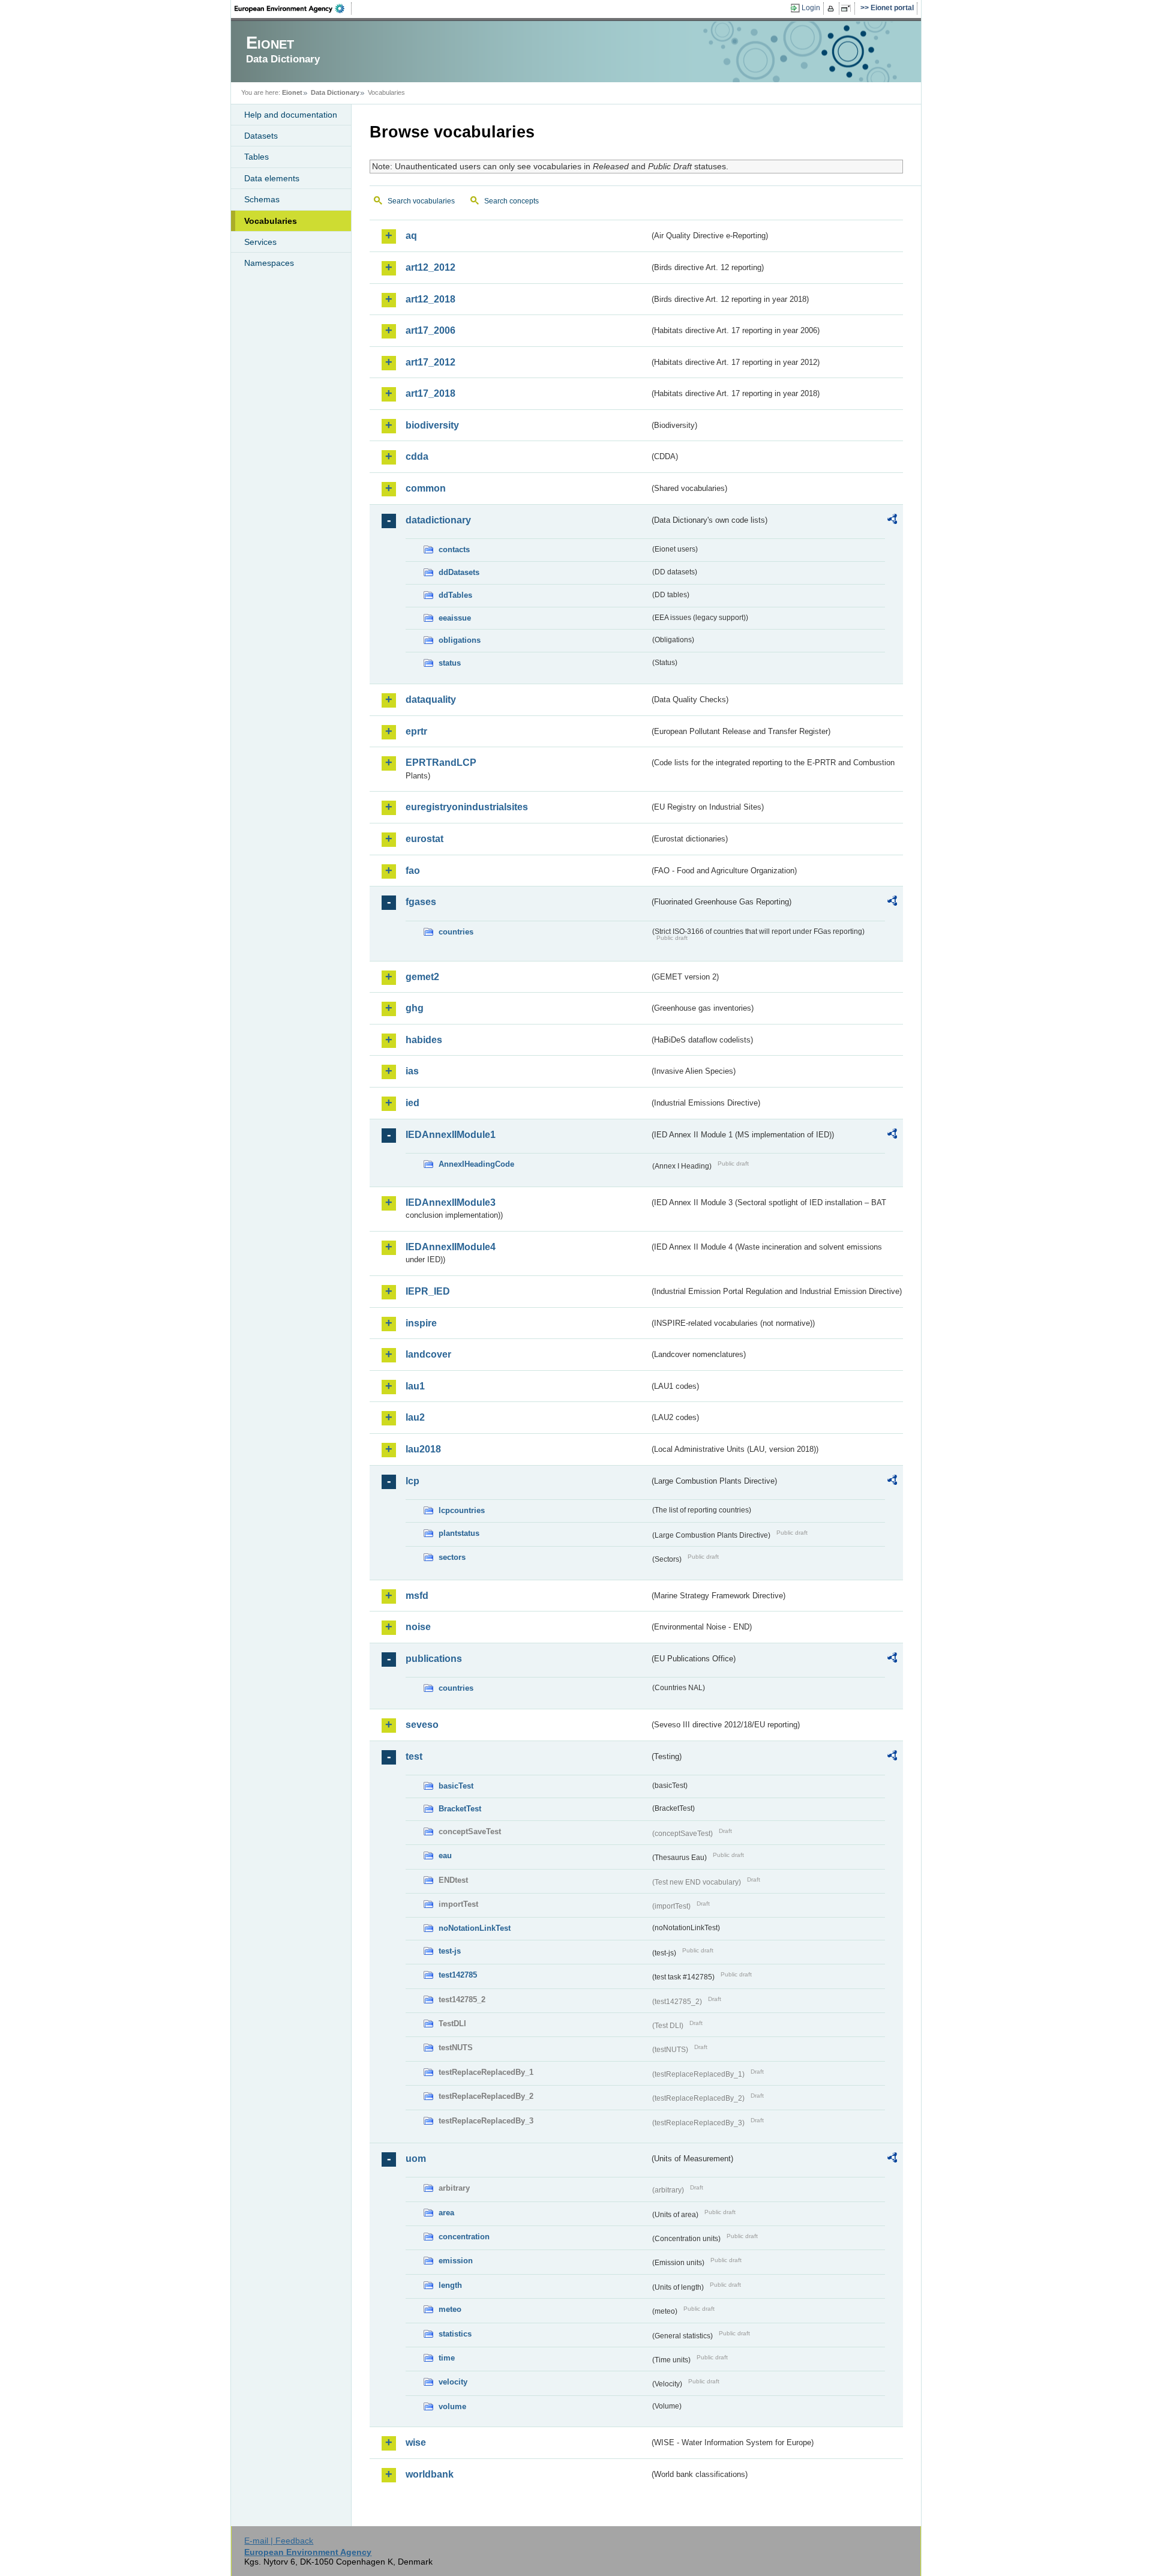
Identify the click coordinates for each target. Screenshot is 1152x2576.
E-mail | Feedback (279, 2541)
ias (412, 1071)
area (446, 2213)
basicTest (456, 1786)
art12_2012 (430, 267)
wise (416, 2442)
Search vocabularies (421, 201)
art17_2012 (430, 362)
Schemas (262, 199)
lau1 (415, 1386)
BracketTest (460, 1809)
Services (260, 242)
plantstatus (459, 1533)
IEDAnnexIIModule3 (451, 1202)
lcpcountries (462, 1510)
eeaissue (455, 618)
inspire (421, 1323)
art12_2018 (430, 299)
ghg (415, 1008)
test (414, 1756)
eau (445, 1855)
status (450, 663)
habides (424, 1040)
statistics (455, 2334)
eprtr (416, 731)
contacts (454, 549)
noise (418, 1627)
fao (413, 871)
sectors (452, 1557)
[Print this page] (832, 8)
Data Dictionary (335, 92)
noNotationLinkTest (475, 1928)
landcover (428, 1354)
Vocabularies (271, 221)
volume (452, 2406)
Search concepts (511, 201)
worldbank (430, 2474)
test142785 (458, 1975)
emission (456, 2261)
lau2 (415, 1417)
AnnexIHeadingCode (476, 1164)
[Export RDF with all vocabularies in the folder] (892, 521)
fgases (421, 902)
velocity (453, 2382)
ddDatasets (459, 572)
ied (412, 1103)
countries (456, 932)
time (447, 2358)
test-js (450, 1951)
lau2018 (423, 1449)
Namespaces (269, 263)
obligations (460, 640)
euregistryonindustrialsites (467, 807)
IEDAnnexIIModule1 (451, 1135)
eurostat (424, 839)
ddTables (455, 595)
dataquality (431, 700)
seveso (422, 1725)
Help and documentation (291, 115)
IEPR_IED (428, 1291)
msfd (417, 1596)
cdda (417, 456)
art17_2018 (430, 393)
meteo (450, 2309)
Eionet (292, 92)
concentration (464, 2237)
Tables (256, 157)
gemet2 (422, 977)
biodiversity (432, 425)
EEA (293, 8)
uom (416, 2159)
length (450, 2285)
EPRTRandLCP (441, 763)
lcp (412, 1481)
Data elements (272, 178)
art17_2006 (430, 330)
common (426, 488)
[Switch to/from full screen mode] (848, 8)
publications (434, 1659)
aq (411, 236)
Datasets (261, 136)
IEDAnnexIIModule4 (451, 1247)
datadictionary (438, 520)
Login (811, 8)
